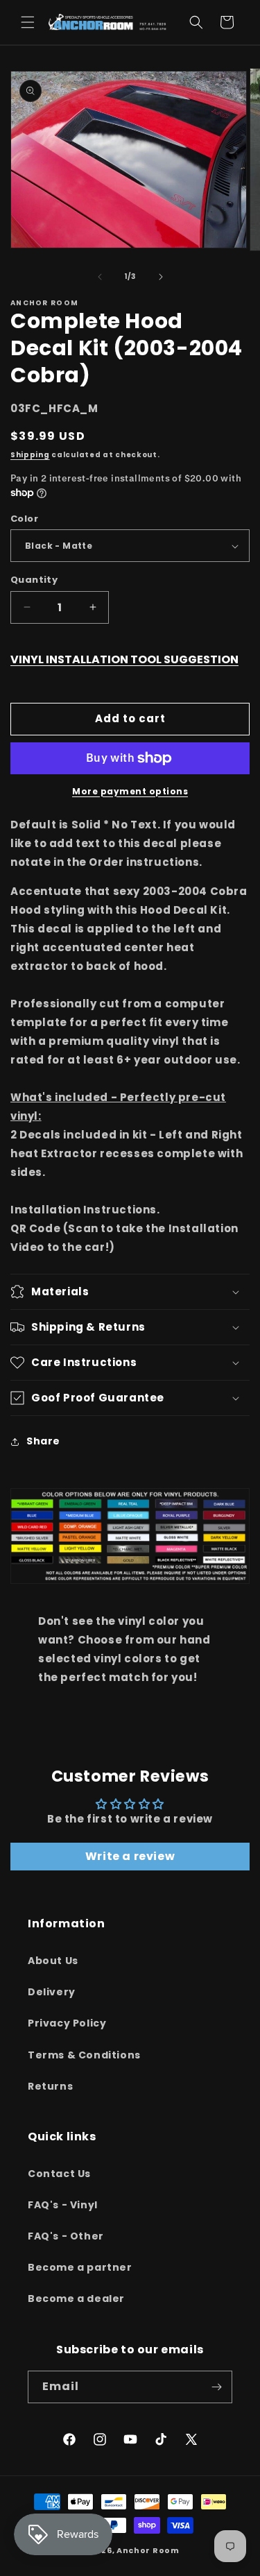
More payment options (130, 791)
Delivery (52, 1992)
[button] (28, 22)
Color (24, 519)
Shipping (30, 455)
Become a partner (80, 2267)
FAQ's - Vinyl (63, 2205)
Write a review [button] (130, 1856)
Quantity (34, 580)
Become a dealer (76, 2298)
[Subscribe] (216, 2387)
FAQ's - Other (66, 2236)
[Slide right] (161, 277)
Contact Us (59, 2174)
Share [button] (43, 1441)
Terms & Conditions (84, 2055)
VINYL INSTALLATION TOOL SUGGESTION (124, 659)
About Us (53, 1961)
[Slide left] (100, 277)
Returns (50, 2086)
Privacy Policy (67, 2023)
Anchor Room (148, 2550)
